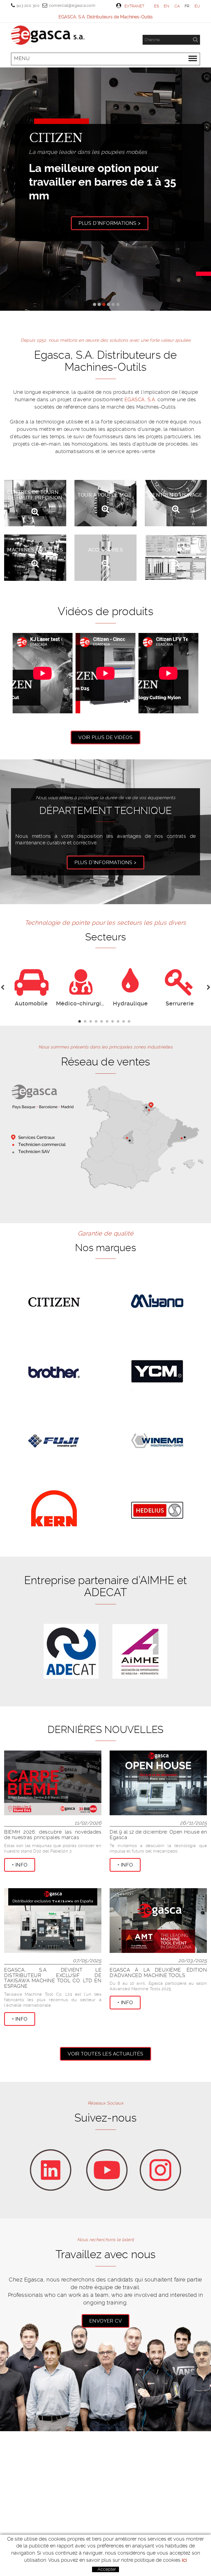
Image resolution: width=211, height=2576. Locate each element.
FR (187, 6)
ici (184, 2560)
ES (157, 6)
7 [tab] (114, 1022)
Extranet (134, 6)
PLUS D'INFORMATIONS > (105, 862)
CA (177, 6)
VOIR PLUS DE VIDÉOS (105, 737)
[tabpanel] (31, 988)
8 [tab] (119, 1022)
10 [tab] (130, 1022)
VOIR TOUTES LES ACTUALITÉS (105, 2054)
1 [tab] (81, 1022)
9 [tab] (125, 1022)
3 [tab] (92, 1022)
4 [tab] (97, 1022)
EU (197, 6)
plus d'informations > (106, 217)
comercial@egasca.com (72, 5)
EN (167, 6)
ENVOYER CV (105, 2321)
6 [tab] (108, 1022)
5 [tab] (103, 1022)
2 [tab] (86, 1022)
